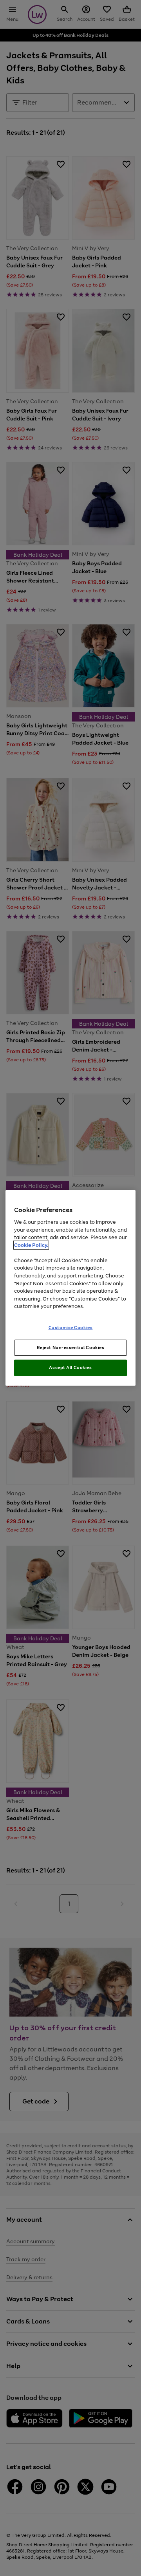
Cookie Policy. (31, 1245)
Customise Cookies (71, 1327)
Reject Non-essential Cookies (71, 1347)
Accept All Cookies (70, 1367)
